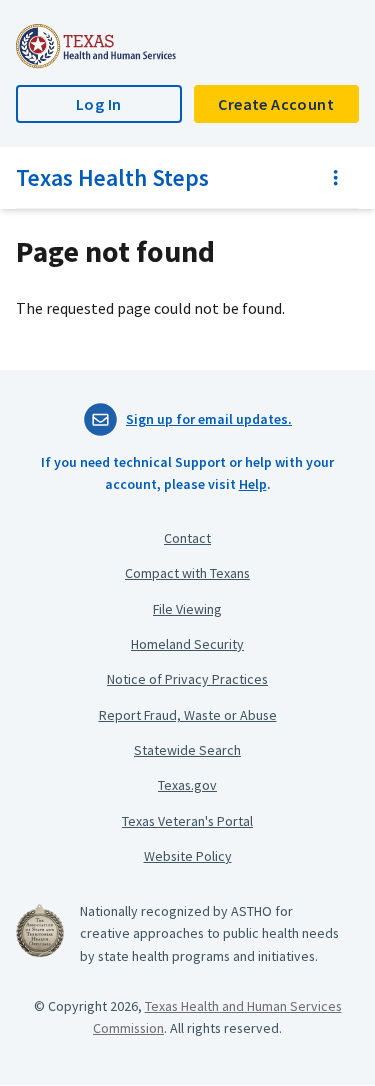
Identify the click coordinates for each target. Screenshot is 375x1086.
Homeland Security (187, 644)
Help (253, 484)
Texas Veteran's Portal (187, 821)
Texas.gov (187, 785)
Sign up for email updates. (209, 419)
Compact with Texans (187, 573)
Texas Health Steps (112, 177)
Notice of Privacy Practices (187, 679)
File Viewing (187, 609)
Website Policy (188, 856)
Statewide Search (187, 750)
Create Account (276, 104)
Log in (98, 104)
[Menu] (335, 177)
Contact (187, 538)
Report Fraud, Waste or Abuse (188, 715)
